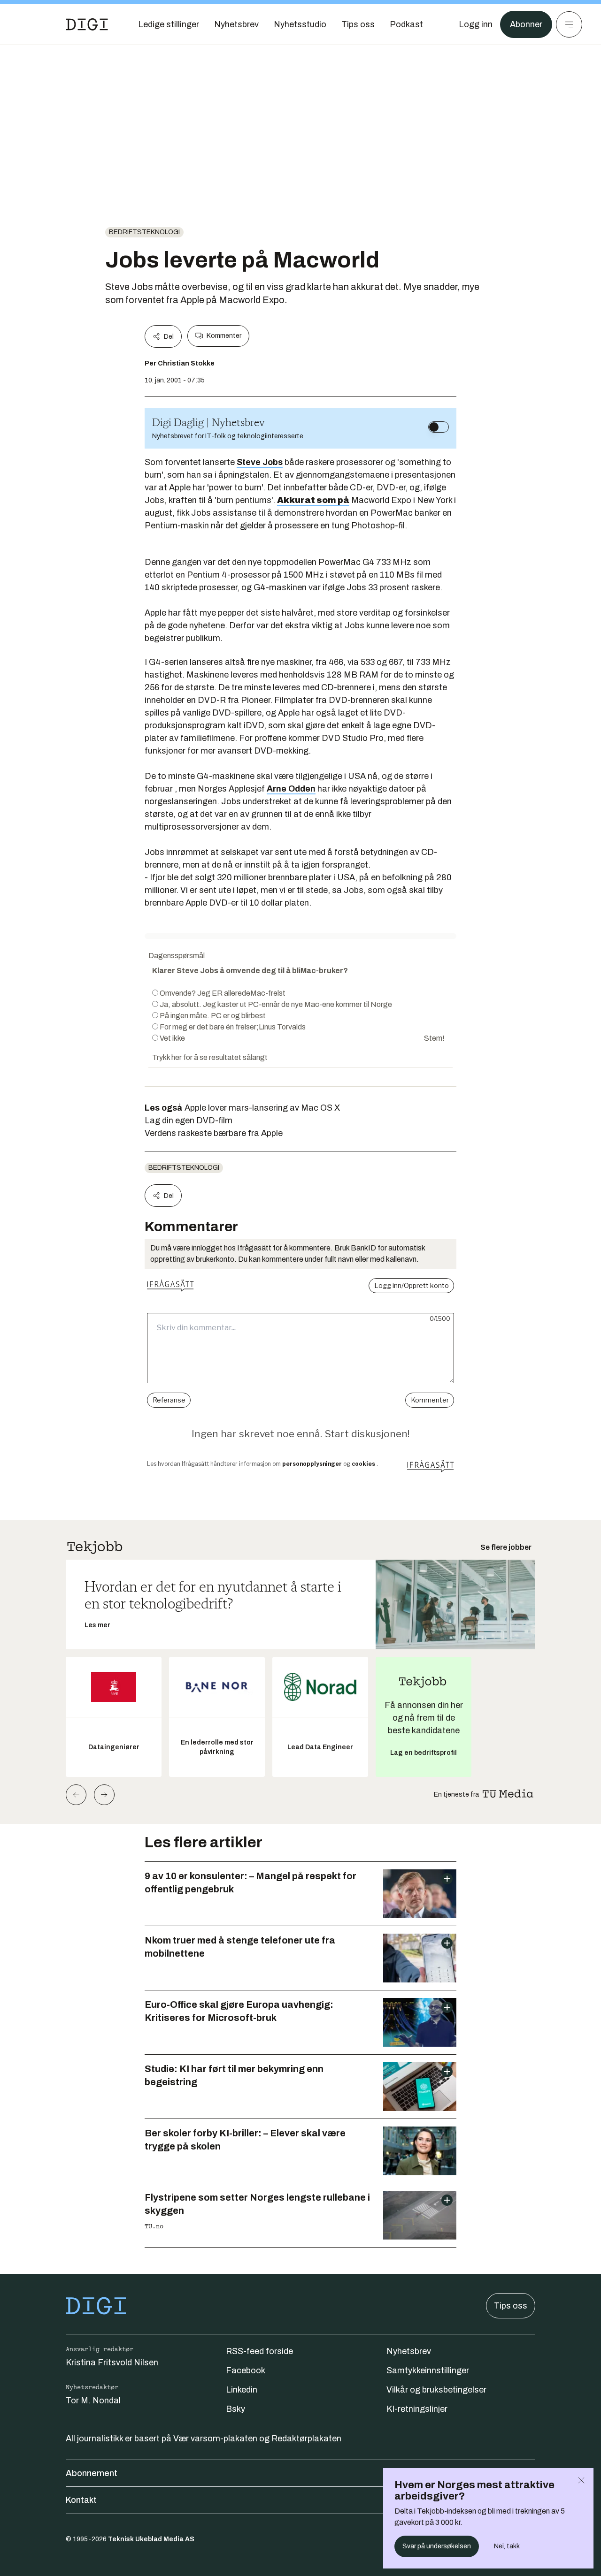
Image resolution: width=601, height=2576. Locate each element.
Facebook (246, 2370)
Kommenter (224, 336)
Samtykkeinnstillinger (428, 2370)
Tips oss (511, 2306)
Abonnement (92, 2473)
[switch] (439, 427)
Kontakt (81, 2500)
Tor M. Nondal (93, 2401)
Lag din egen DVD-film (189, 1120)
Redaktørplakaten (306, 2439)
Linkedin (242, 2390)
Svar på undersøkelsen (437, 2546)
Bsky (235, 2409)
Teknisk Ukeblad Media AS (151, 2539)
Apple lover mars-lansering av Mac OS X (262, 1108)
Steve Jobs (260, 462)
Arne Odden (291, 789)
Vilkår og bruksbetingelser (436, 2390)
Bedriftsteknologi (144, 232)
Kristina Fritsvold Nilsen (112, 2363)
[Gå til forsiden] (87, 24)
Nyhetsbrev (409, 2351)
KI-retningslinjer (417, 2409)
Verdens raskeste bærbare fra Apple (214, 1133)
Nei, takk (507, 2546)
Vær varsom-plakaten (215, 2439)
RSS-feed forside (259, 2351)
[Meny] (569, 24)
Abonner (526, 24)
